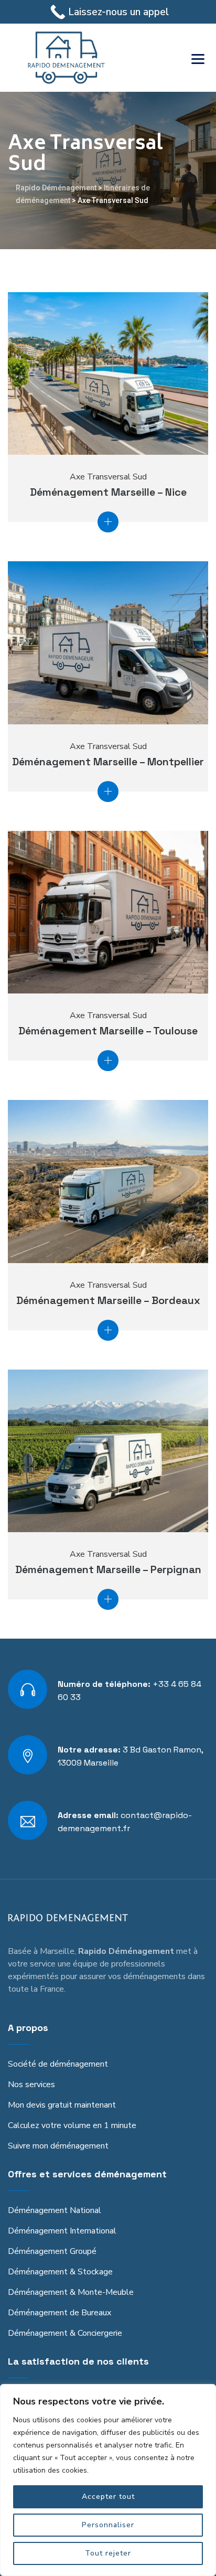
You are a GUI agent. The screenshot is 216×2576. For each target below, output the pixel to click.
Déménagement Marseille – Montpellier (108, 762)
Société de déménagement (58, 2064)
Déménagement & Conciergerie (65, 2333)
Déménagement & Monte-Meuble (71, 2292)
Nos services (31, 2085)
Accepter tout (108, 2497)
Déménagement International (62, 2231)
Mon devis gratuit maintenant (62, 2105)
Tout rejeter (108, 2553)
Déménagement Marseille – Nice (108, 492)
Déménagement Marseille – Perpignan (108, 1569)
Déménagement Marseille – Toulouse (108, 1031)
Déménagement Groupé (52, 2251)
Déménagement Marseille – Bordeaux (108, 1300)
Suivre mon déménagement (58, 2146)
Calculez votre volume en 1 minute (72, 2125)
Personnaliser (108, 2525)
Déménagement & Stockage (60, 2272)
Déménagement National (55, 2210)
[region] (108, 2480)
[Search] (171, 58)
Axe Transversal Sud (108, 477)
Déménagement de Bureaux (60, 2313)
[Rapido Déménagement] (66, 58)
